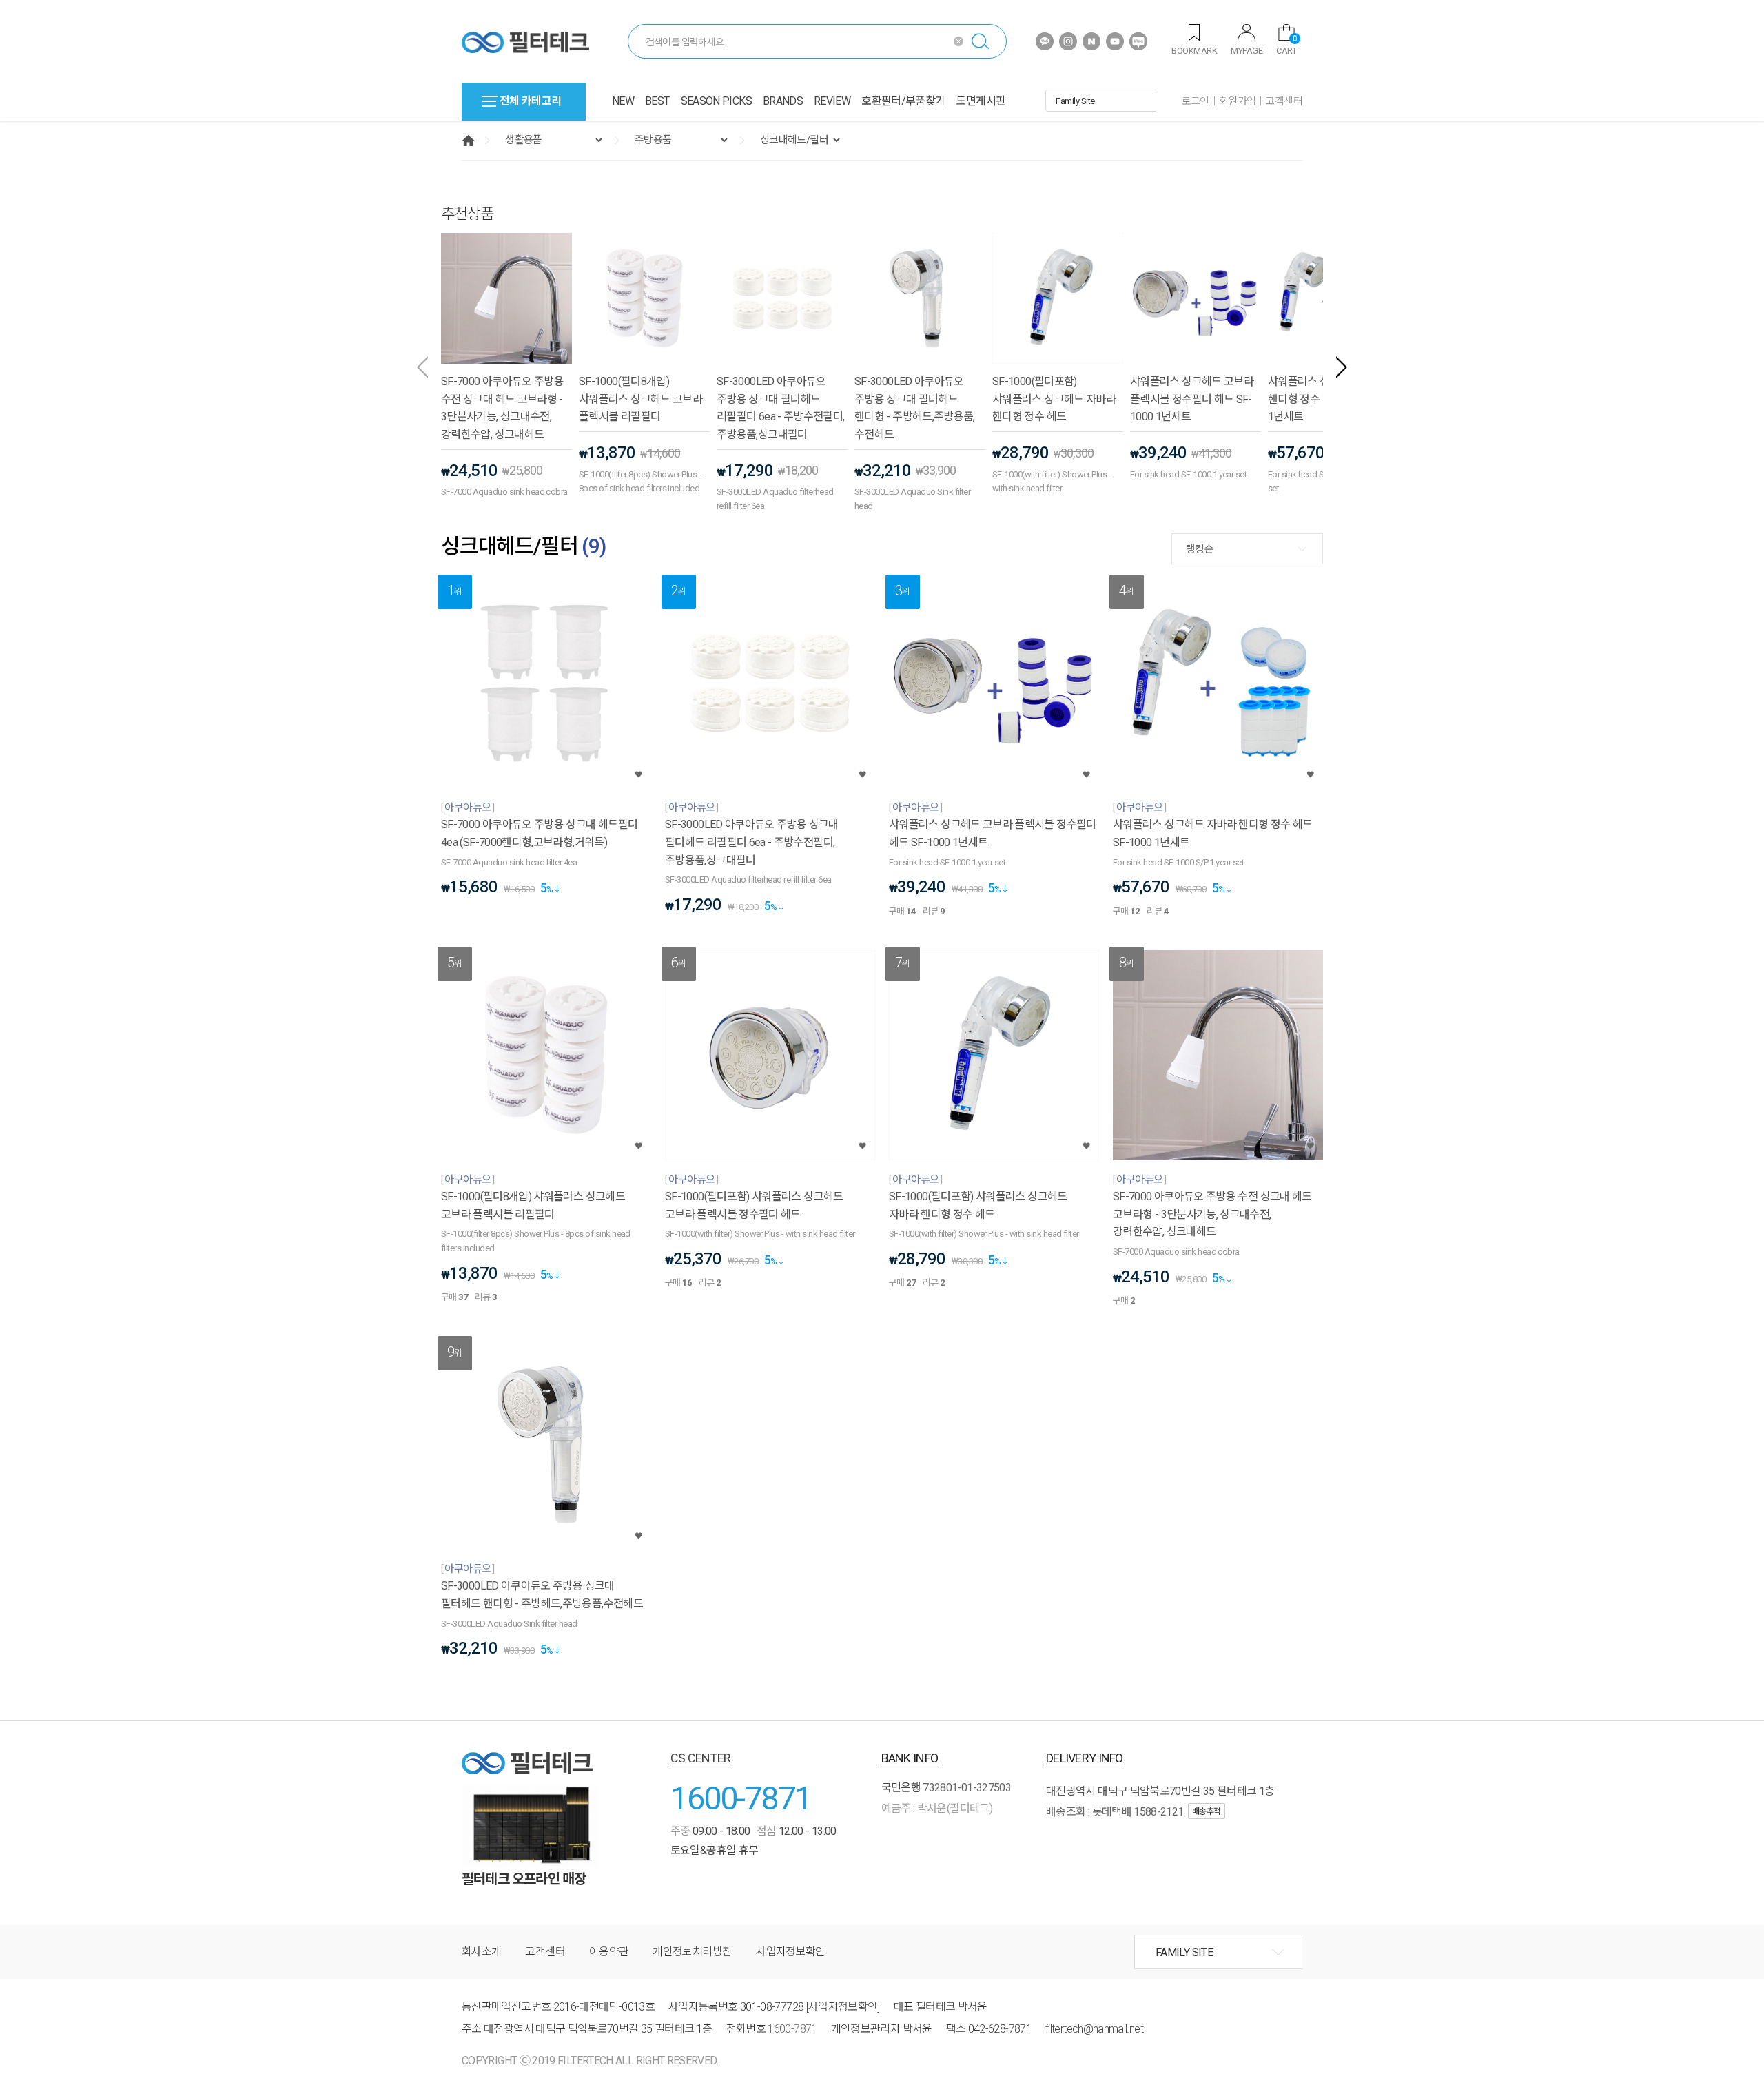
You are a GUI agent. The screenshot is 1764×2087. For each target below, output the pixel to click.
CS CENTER (701, 1758)
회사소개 (481, 1952)
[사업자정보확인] (843, 2007)
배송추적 (1207, 1811)
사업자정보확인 (791, 1952)
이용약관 (609, 1952)
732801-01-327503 (967, 1788)
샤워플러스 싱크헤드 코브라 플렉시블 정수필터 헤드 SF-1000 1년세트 (1192, 399)
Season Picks (716, 101)
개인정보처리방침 (692, 1952)
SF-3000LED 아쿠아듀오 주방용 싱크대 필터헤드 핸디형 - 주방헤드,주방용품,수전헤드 (915, 408)
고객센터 (1284, 101)
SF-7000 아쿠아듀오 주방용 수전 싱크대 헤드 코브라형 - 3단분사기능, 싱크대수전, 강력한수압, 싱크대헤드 (502, 408)
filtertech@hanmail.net (1094, 2029)
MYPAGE (1247, 51)
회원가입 (1238, 101)
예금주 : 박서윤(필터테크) (937, 1808)
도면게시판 (981, 101)
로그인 (1196, 101)
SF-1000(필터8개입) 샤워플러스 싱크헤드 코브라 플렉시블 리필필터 (640, 399)
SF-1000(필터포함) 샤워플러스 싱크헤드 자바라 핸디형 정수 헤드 (1054, 399)
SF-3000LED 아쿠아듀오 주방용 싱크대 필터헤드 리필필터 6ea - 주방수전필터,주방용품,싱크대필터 (780, 408)
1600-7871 (741, 1798)
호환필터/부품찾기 (903, 101)
